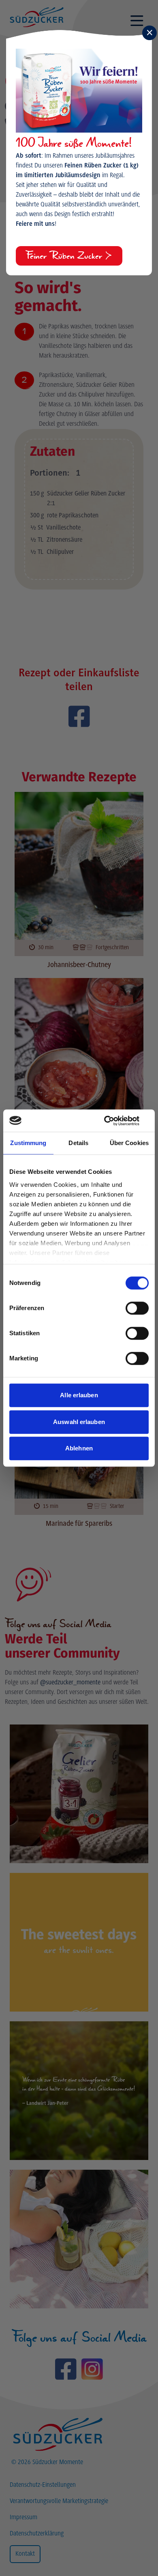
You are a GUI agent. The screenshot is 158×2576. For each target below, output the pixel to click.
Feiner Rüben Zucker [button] (65, 256)
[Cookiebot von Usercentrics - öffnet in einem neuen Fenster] (114, 1121)
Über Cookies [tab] (129, 1143)
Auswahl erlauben (79, 1422)
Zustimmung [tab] (28, 1143)
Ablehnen (79, 1448)
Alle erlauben (79, 1395)
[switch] (137, 1308)
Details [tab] (78, 1143)
